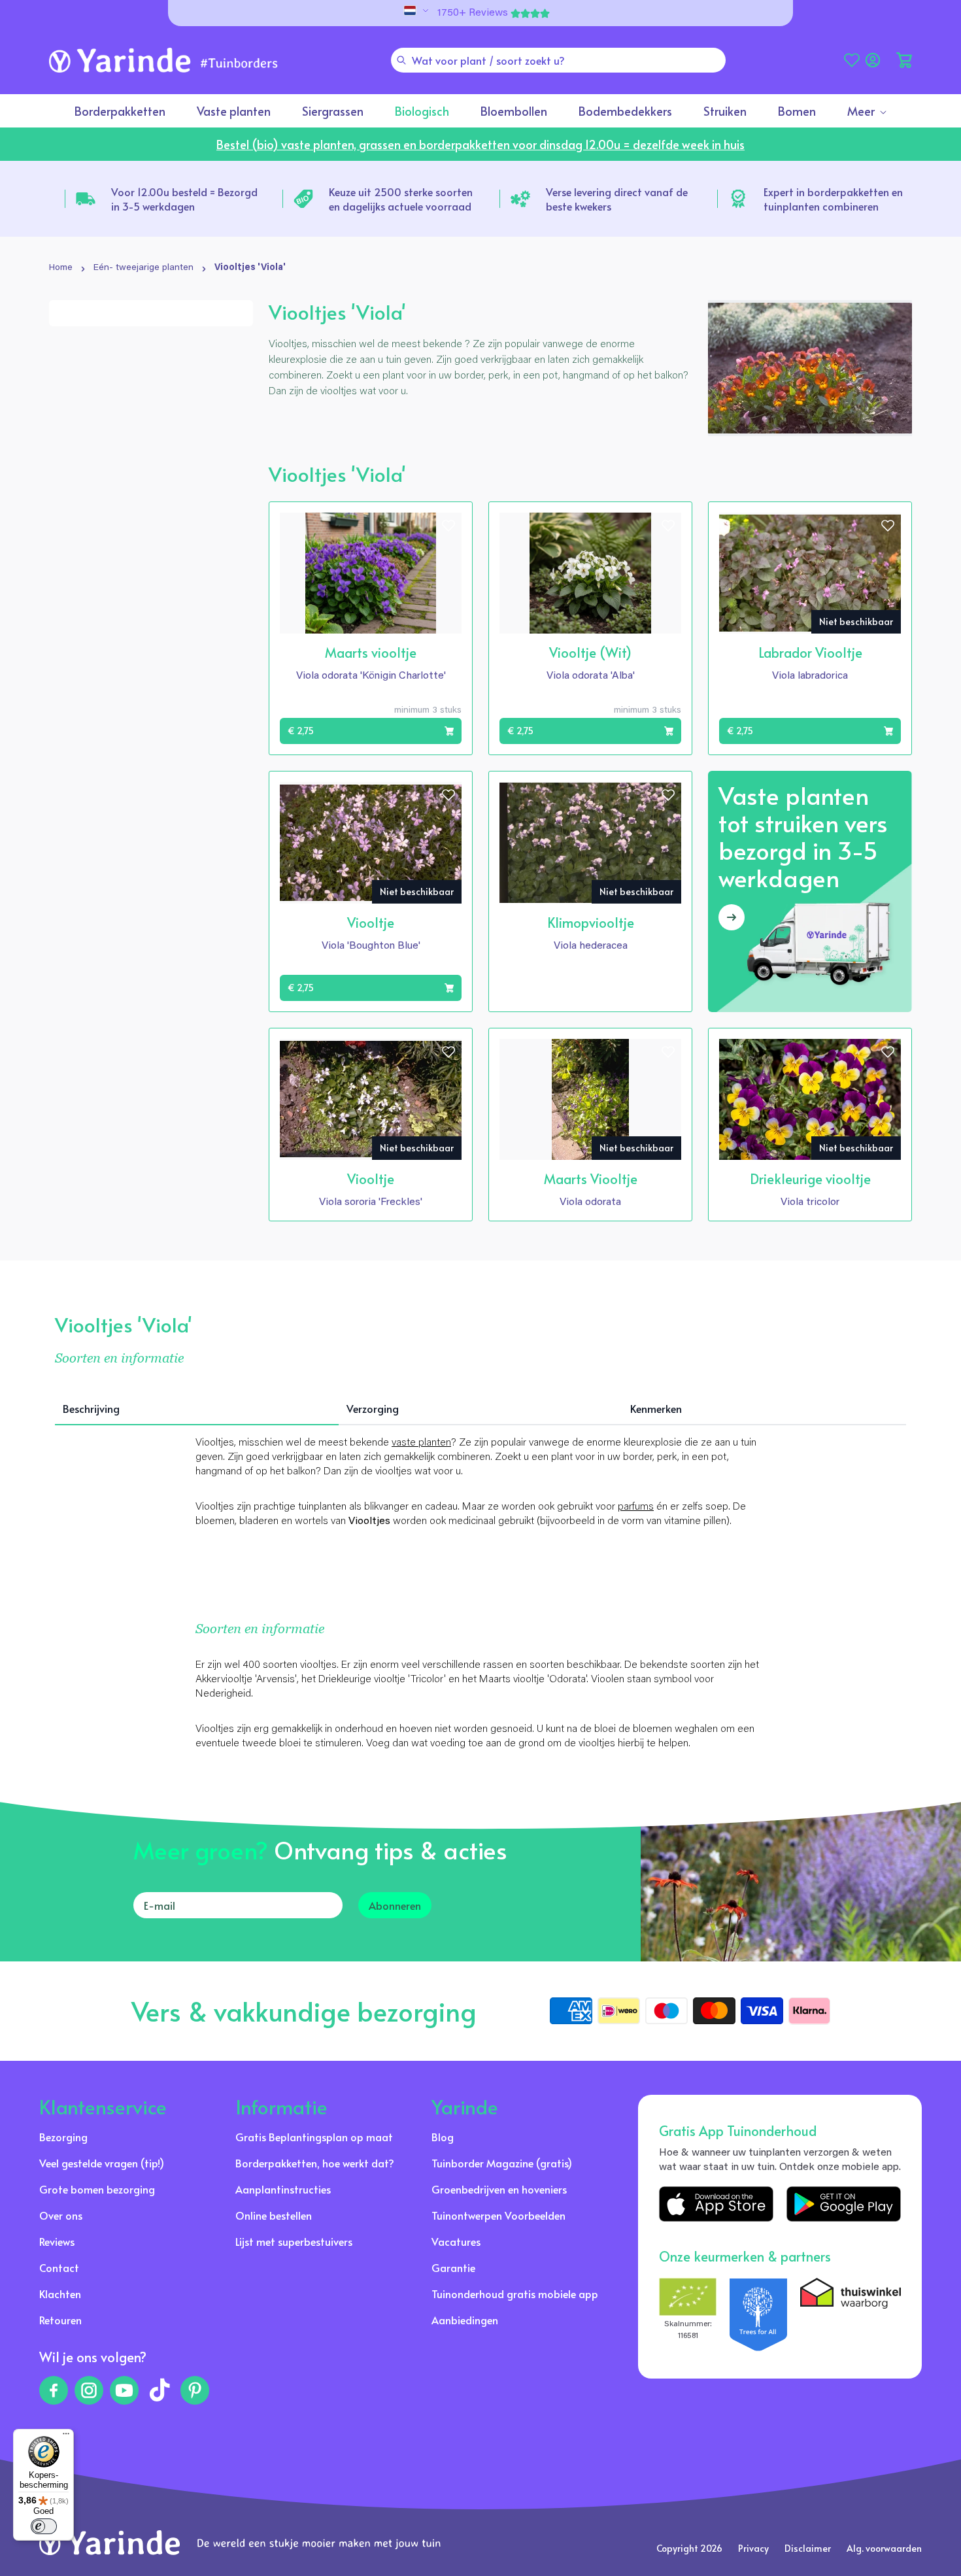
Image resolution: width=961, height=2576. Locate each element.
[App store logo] (716, 2204)
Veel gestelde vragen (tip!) (102, 2163)
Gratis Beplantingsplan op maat (314, 2137)
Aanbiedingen (465, 2320)
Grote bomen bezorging (97, 2189)
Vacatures (456, 2241)
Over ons (61, 2215)
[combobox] (558, 60)
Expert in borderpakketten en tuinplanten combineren (833, 199)
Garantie (453, 2267)
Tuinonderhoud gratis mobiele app (515, 2294)
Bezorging (63, 2137)
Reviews (57, 2241)
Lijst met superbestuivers (294, 2241)
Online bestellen (274, 2215)
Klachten (60, 2294)
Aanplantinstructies (283, 2189)
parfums (636, 1507)
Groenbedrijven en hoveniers (499, 2189)
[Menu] (66, 2437)
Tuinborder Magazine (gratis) (502, 2163)
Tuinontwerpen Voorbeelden (498, 2215)
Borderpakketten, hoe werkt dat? (315, 2163)
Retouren (60, 2320)
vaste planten (421, 1443)
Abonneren (395, 1905)
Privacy (753, 2548)
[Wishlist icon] (448, 526)
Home (61, 268)
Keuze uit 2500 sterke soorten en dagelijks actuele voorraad (401, 199)
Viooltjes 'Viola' (250, 268)
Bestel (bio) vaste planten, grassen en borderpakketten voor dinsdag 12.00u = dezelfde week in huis (480, 144)
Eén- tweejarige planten (143, 268)
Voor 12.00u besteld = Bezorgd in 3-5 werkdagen (184, 199)
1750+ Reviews (473, 13)
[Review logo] (758, 2314)
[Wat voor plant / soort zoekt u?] (401, 60)
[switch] (44, 2526)
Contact (59, 2267)
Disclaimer (808, 2548)
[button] (904, 60)
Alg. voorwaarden (884, 2548)
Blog (443, 2137)
